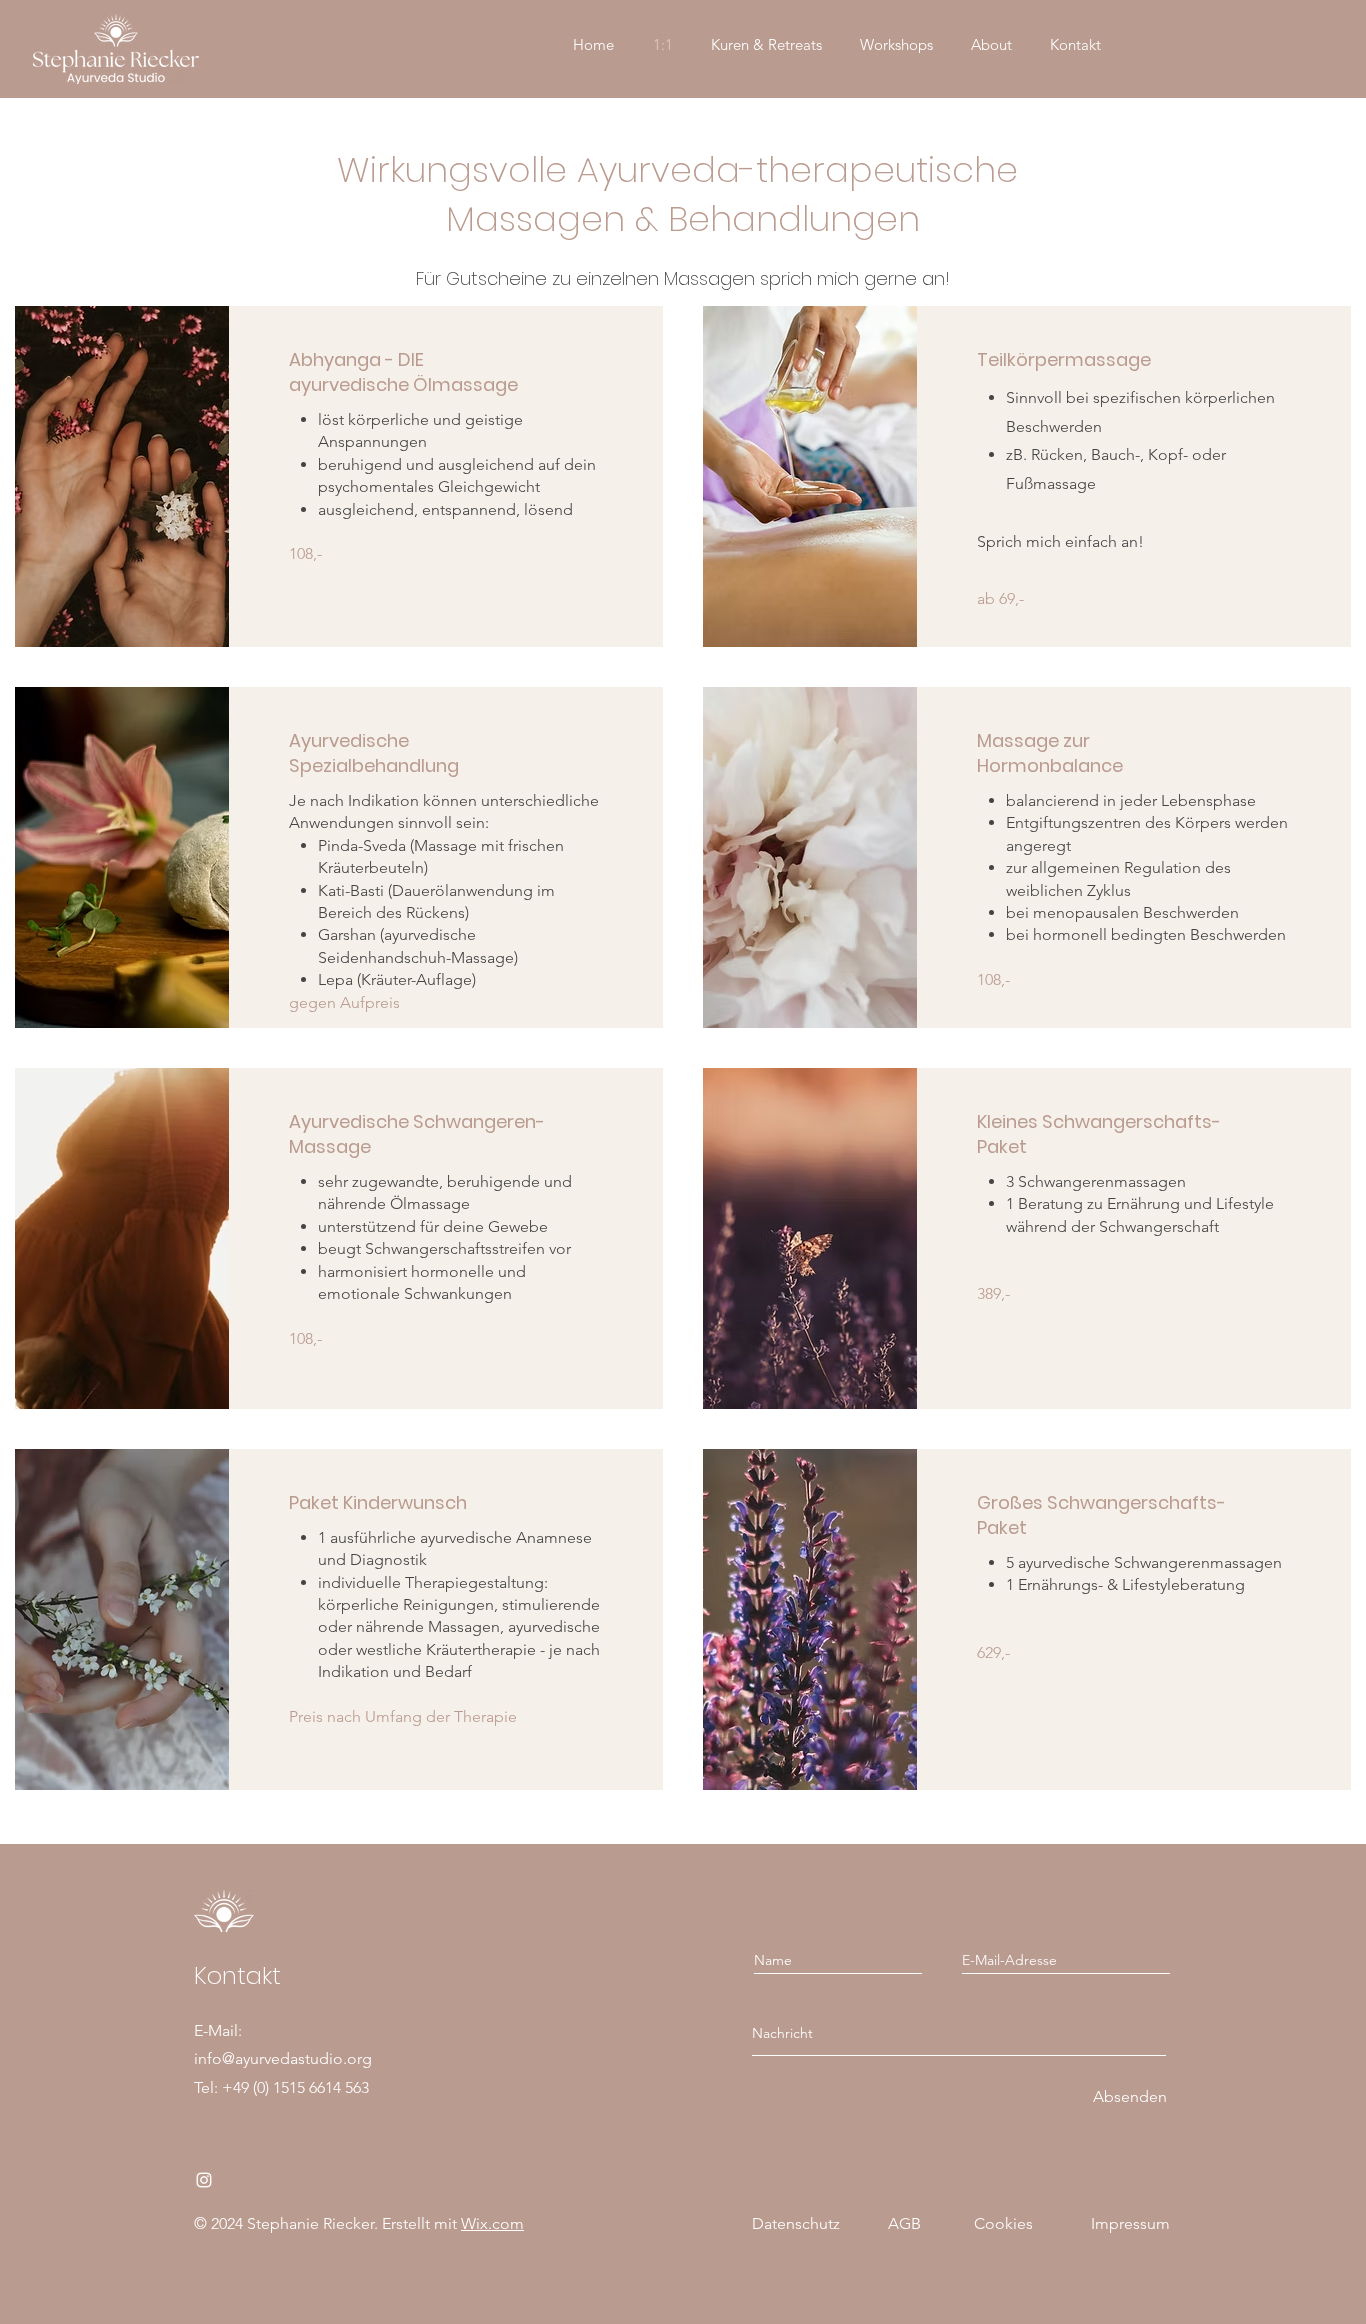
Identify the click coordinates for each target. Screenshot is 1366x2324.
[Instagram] (204, 2180)
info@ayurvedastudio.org (283, 2058)
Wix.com (492, 2223)
